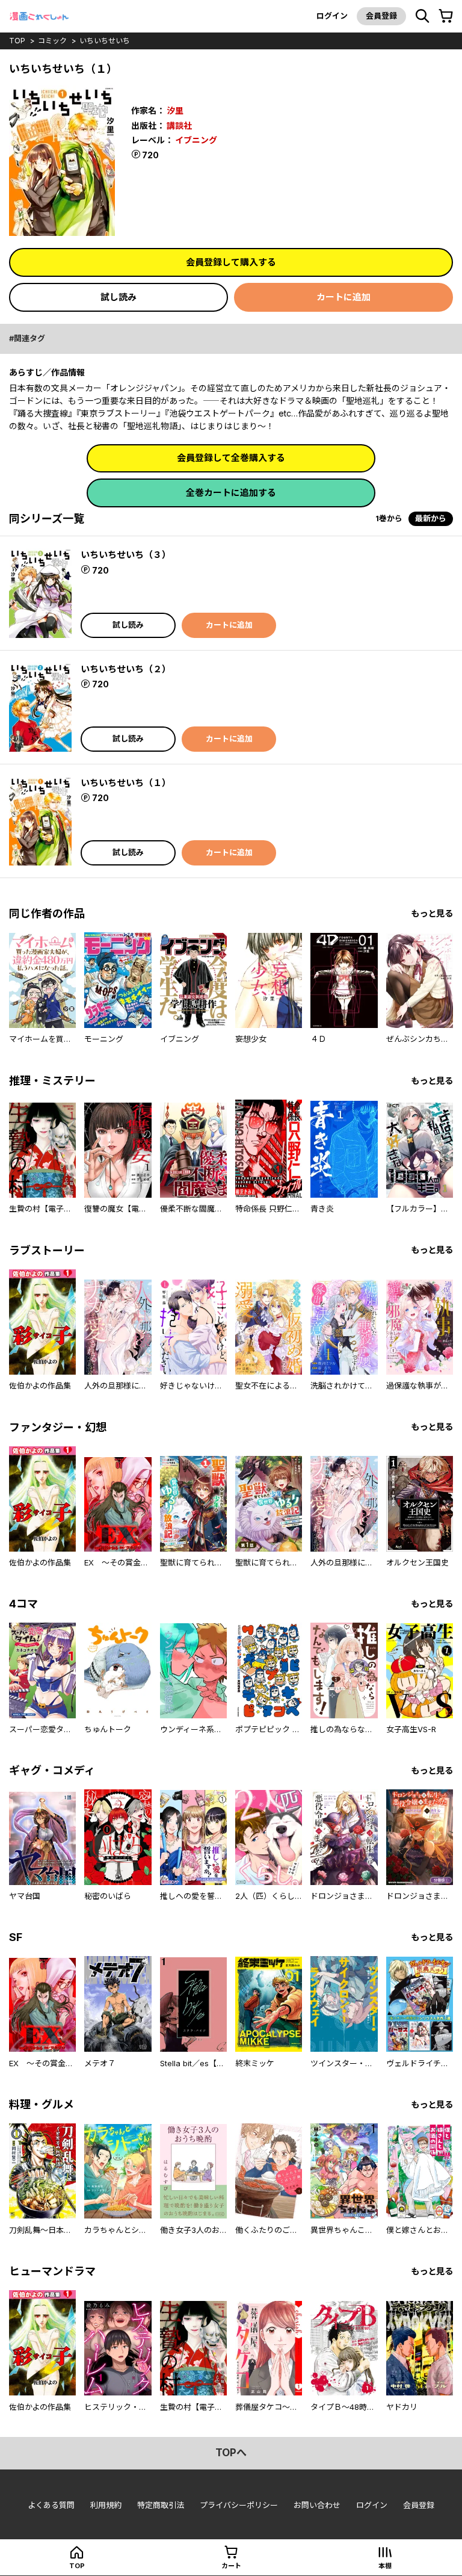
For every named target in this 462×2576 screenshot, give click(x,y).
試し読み (119, 297)
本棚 (385, 2566)
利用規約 (106, 2505)
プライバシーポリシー (239, 2505)
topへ (231, 2453)
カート (231, 2566)
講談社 (179, 125)
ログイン (332, 16)
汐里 (175, 110)
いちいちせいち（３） (126, 555)
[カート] (446, 16)
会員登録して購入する (231, 262)
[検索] (422, 16)
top (17, 41)
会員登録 (381, 16)
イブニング (196, 140)
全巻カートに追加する (231, 493)
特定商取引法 (161, 2505)
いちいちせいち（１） (126, 783)
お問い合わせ (317, 2505)
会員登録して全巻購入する (231, 458)
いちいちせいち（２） (126, 669)
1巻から (389, 518)
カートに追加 (343, 297)
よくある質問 (51, 2505)
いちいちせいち (105, 41)
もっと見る (432, 913)
